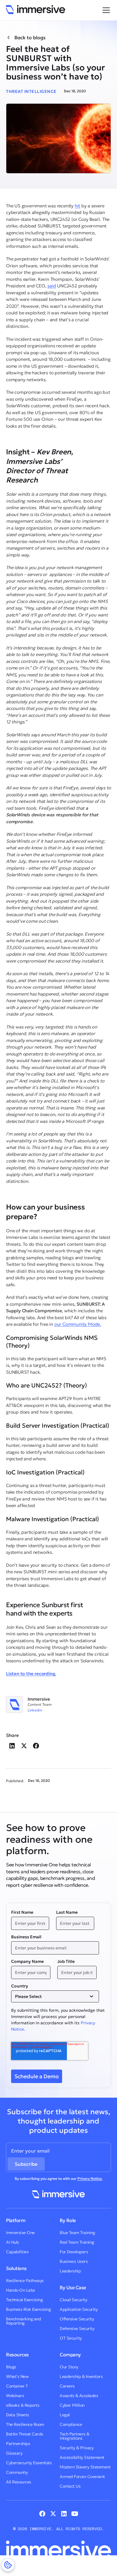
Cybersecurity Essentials (29, 2463)
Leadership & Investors (81, 2376)
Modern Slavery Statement (85, 2467)
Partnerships (18, 2444)
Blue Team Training (77, 2233)
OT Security (71, 2338)
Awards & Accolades (79, 2396)
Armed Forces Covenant (82, 2477)
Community (17, 2472)
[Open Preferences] (8, 2565)
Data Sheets (18, 2415)
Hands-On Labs (21, 2290)
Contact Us (70, 2486)
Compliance (71, 2424)
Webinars (15, 2396)
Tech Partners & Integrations (75, 2436)
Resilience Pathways (25, 2281)
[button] (105, 10)
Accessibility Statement (82, 2457)
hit (77, 206)
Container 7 (17, 2386)
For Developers (74, 2252)
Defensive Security (77, 2328)
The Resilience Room (25, 2424)
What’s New (17, 2376)
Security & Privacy (76, 2448)
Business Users (74, 2261)
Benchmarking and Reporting (23, 2321)
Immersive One (20, 2233)
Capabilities (17, 2252)
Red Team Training (77, 2242)
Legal (65, 2415)
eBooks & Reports (23, 2405)
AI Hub (12, 2242)
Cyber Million (72, 2405)
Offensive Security (77, 2319)
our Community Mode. (78, 1324)
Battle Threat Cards (25, 2434)
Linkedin (35, 1710)
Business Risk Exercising (28, 2309)
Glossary (14, 2453)
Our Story (69, 2367)
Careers (67, 2386)
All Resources (19, 2482)
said (52, 286)
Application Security (79, 2309)
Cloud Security (73, 2300)
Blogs (11, 2367)
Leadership (70, 2271)
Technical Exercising (24, 2300)
